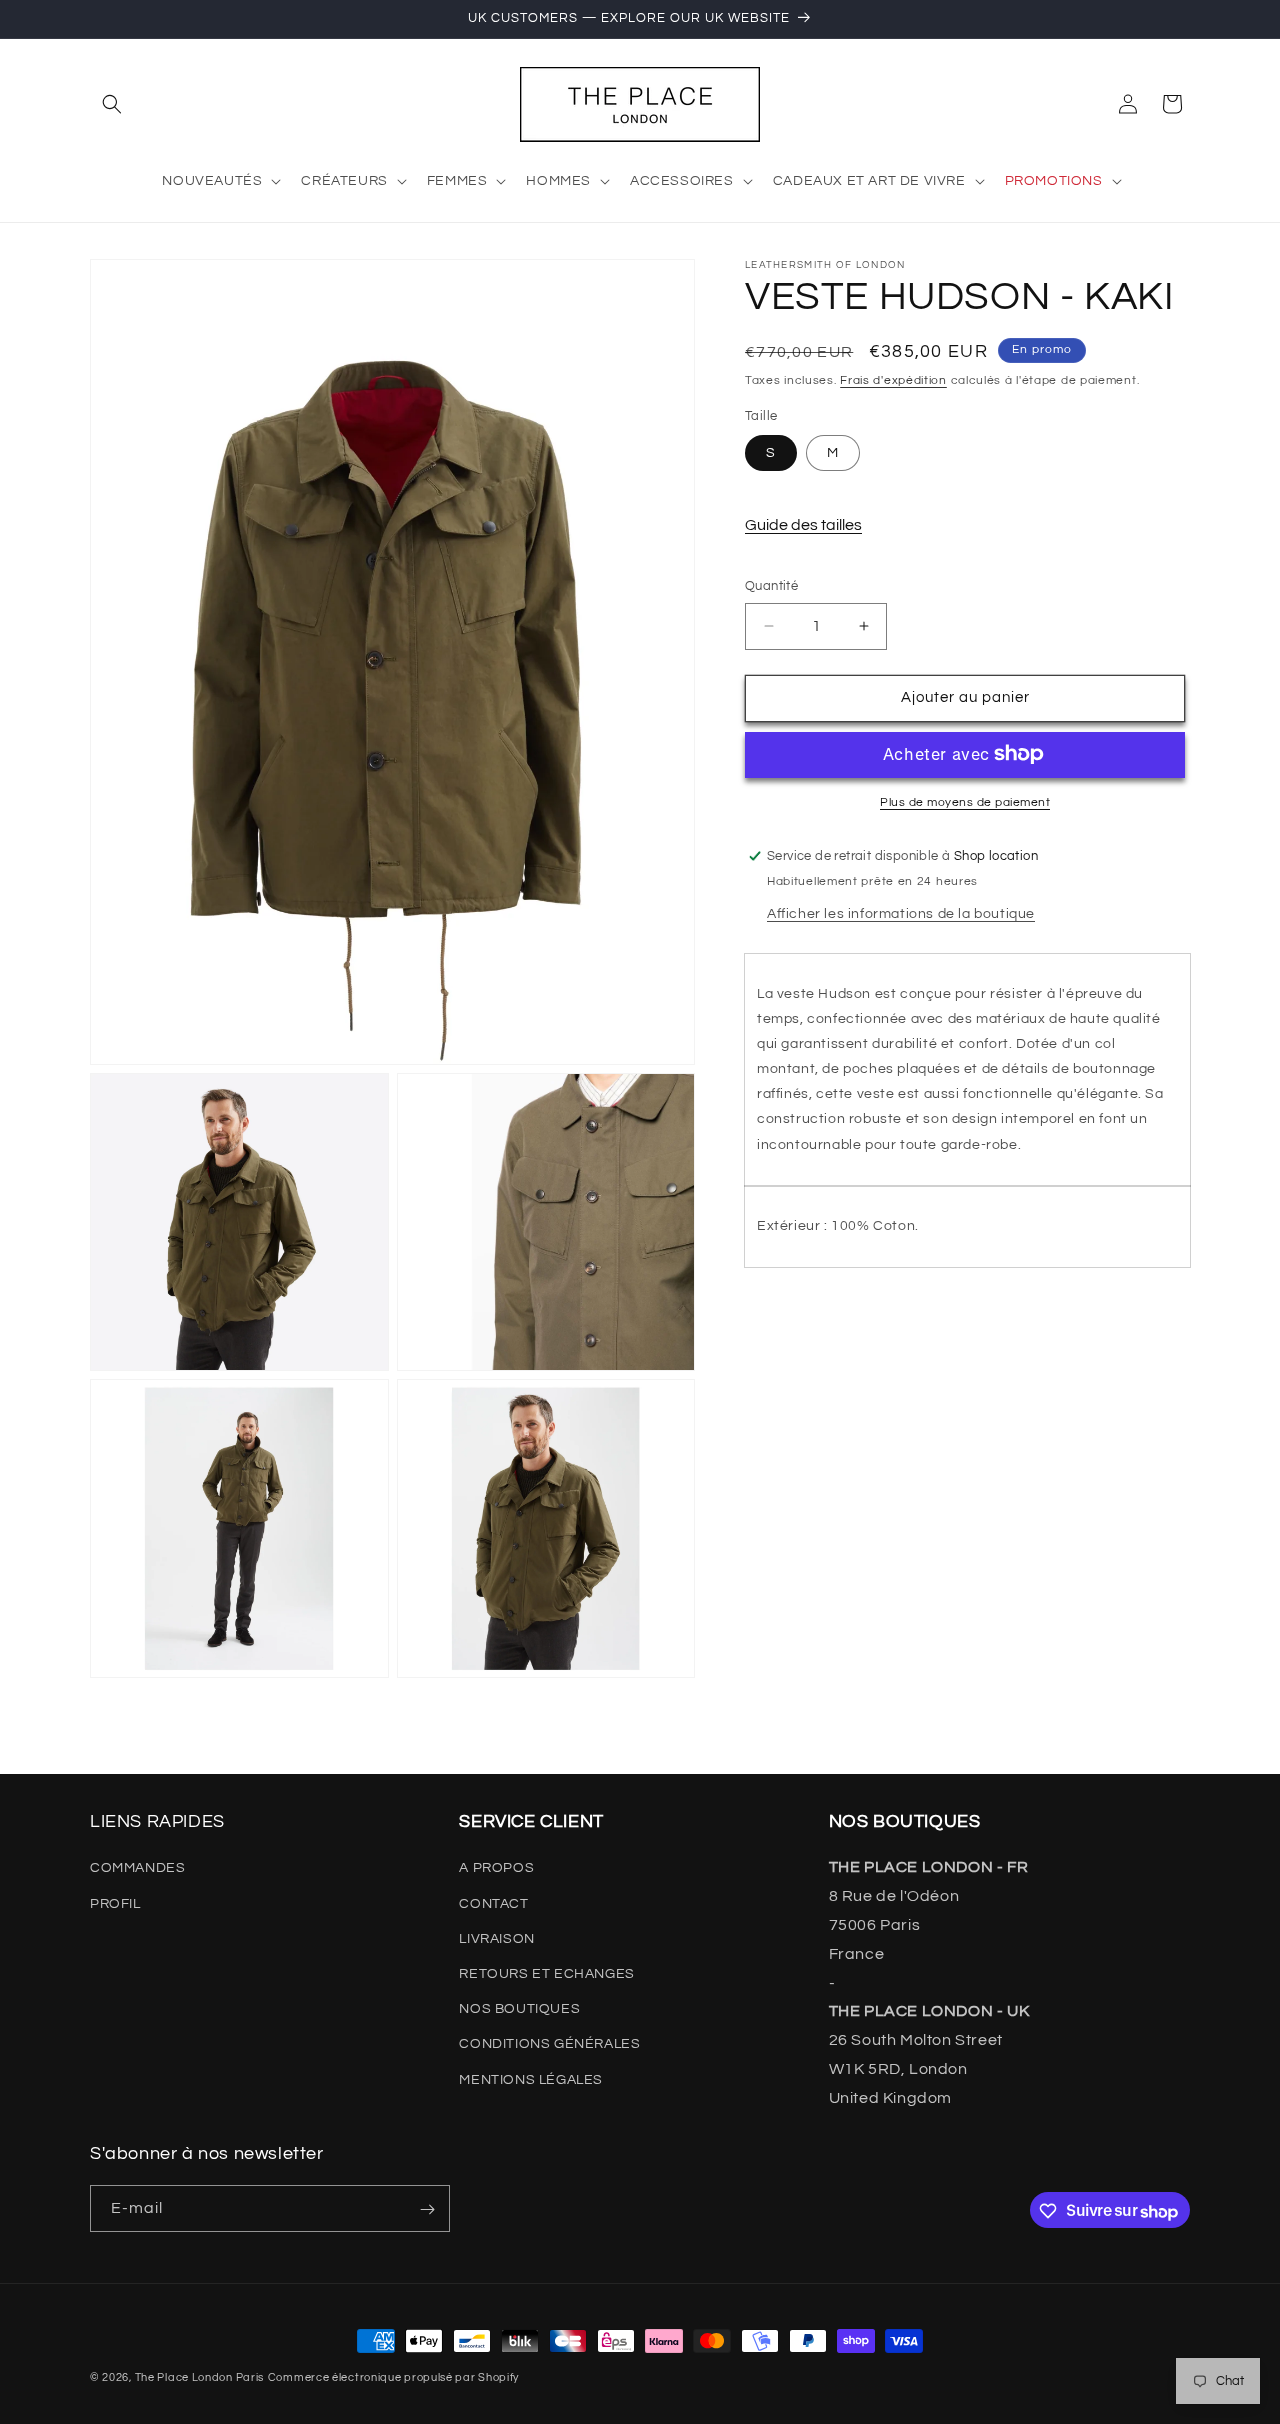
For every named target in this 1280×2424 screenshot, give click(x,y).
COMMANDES (137, 1868)
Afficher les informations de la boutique (901, 913)
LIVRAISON (496, 1938)
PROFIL (115, 1903)
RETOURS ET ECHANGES (546, 1974)
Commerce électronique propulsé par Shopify (393, 2377)
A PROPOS (496, 1868)
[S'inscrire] (427, 2209)
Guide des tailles (803, 525)
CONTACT (493, 1903)
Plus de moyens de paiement (965, 801)
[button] (112, 104)
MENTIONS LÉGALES (531, 2079)
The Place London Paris (199, 2377)
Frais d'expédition (893, 380)
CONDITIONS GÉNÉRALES (549, 2044)
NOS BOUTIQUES (519, 2009)
